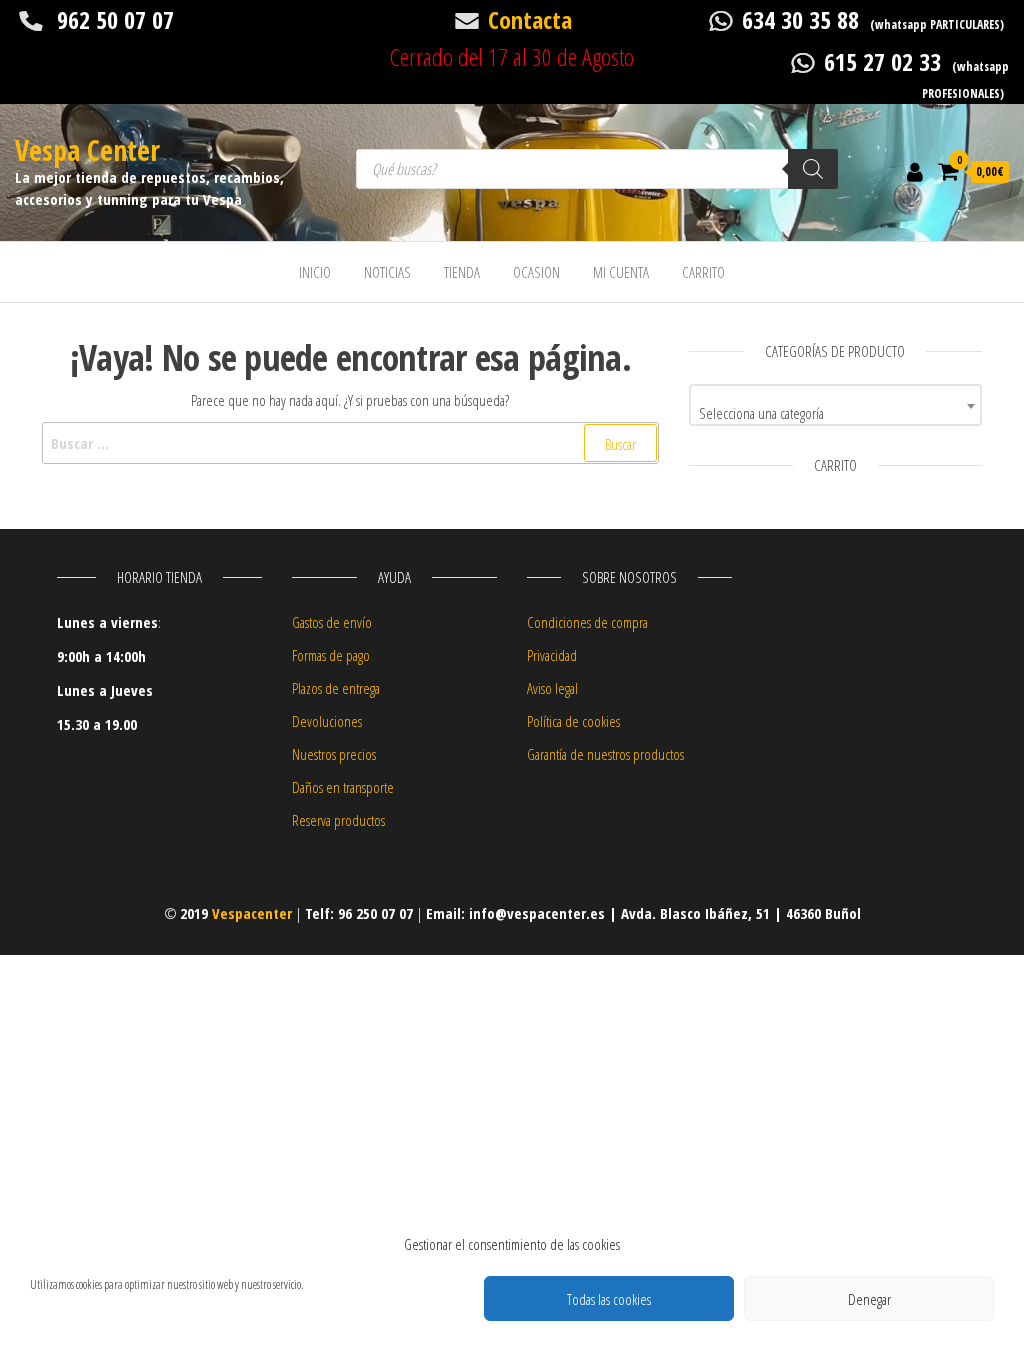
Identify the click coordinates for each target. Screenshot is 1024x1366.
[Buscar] (813, 169)
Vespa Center (87, 150)
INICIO (315, 272)
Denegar (869, 1299)
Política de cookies (573, 721)
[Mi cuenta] (915, 171)
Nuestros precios (334, 754)
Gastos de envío (332, 622)
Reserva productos (338, 820)
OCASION (536, 272)
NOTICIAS (387, 272)
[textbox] (835, 412)
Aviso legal (552, 688)
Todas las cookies (609, 1299)
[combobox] (835, 405)
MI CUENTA (621, 272)
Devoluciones (327, 721)
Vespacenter (252, 913)
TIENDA (462, 272)
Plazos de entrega (336, 688)
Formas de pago (331, 655)
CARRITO (703, 272)
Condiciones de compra (587, 622)
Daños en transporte (343, 787)
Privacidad (552, 655)
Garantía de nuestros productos (605, 754)
